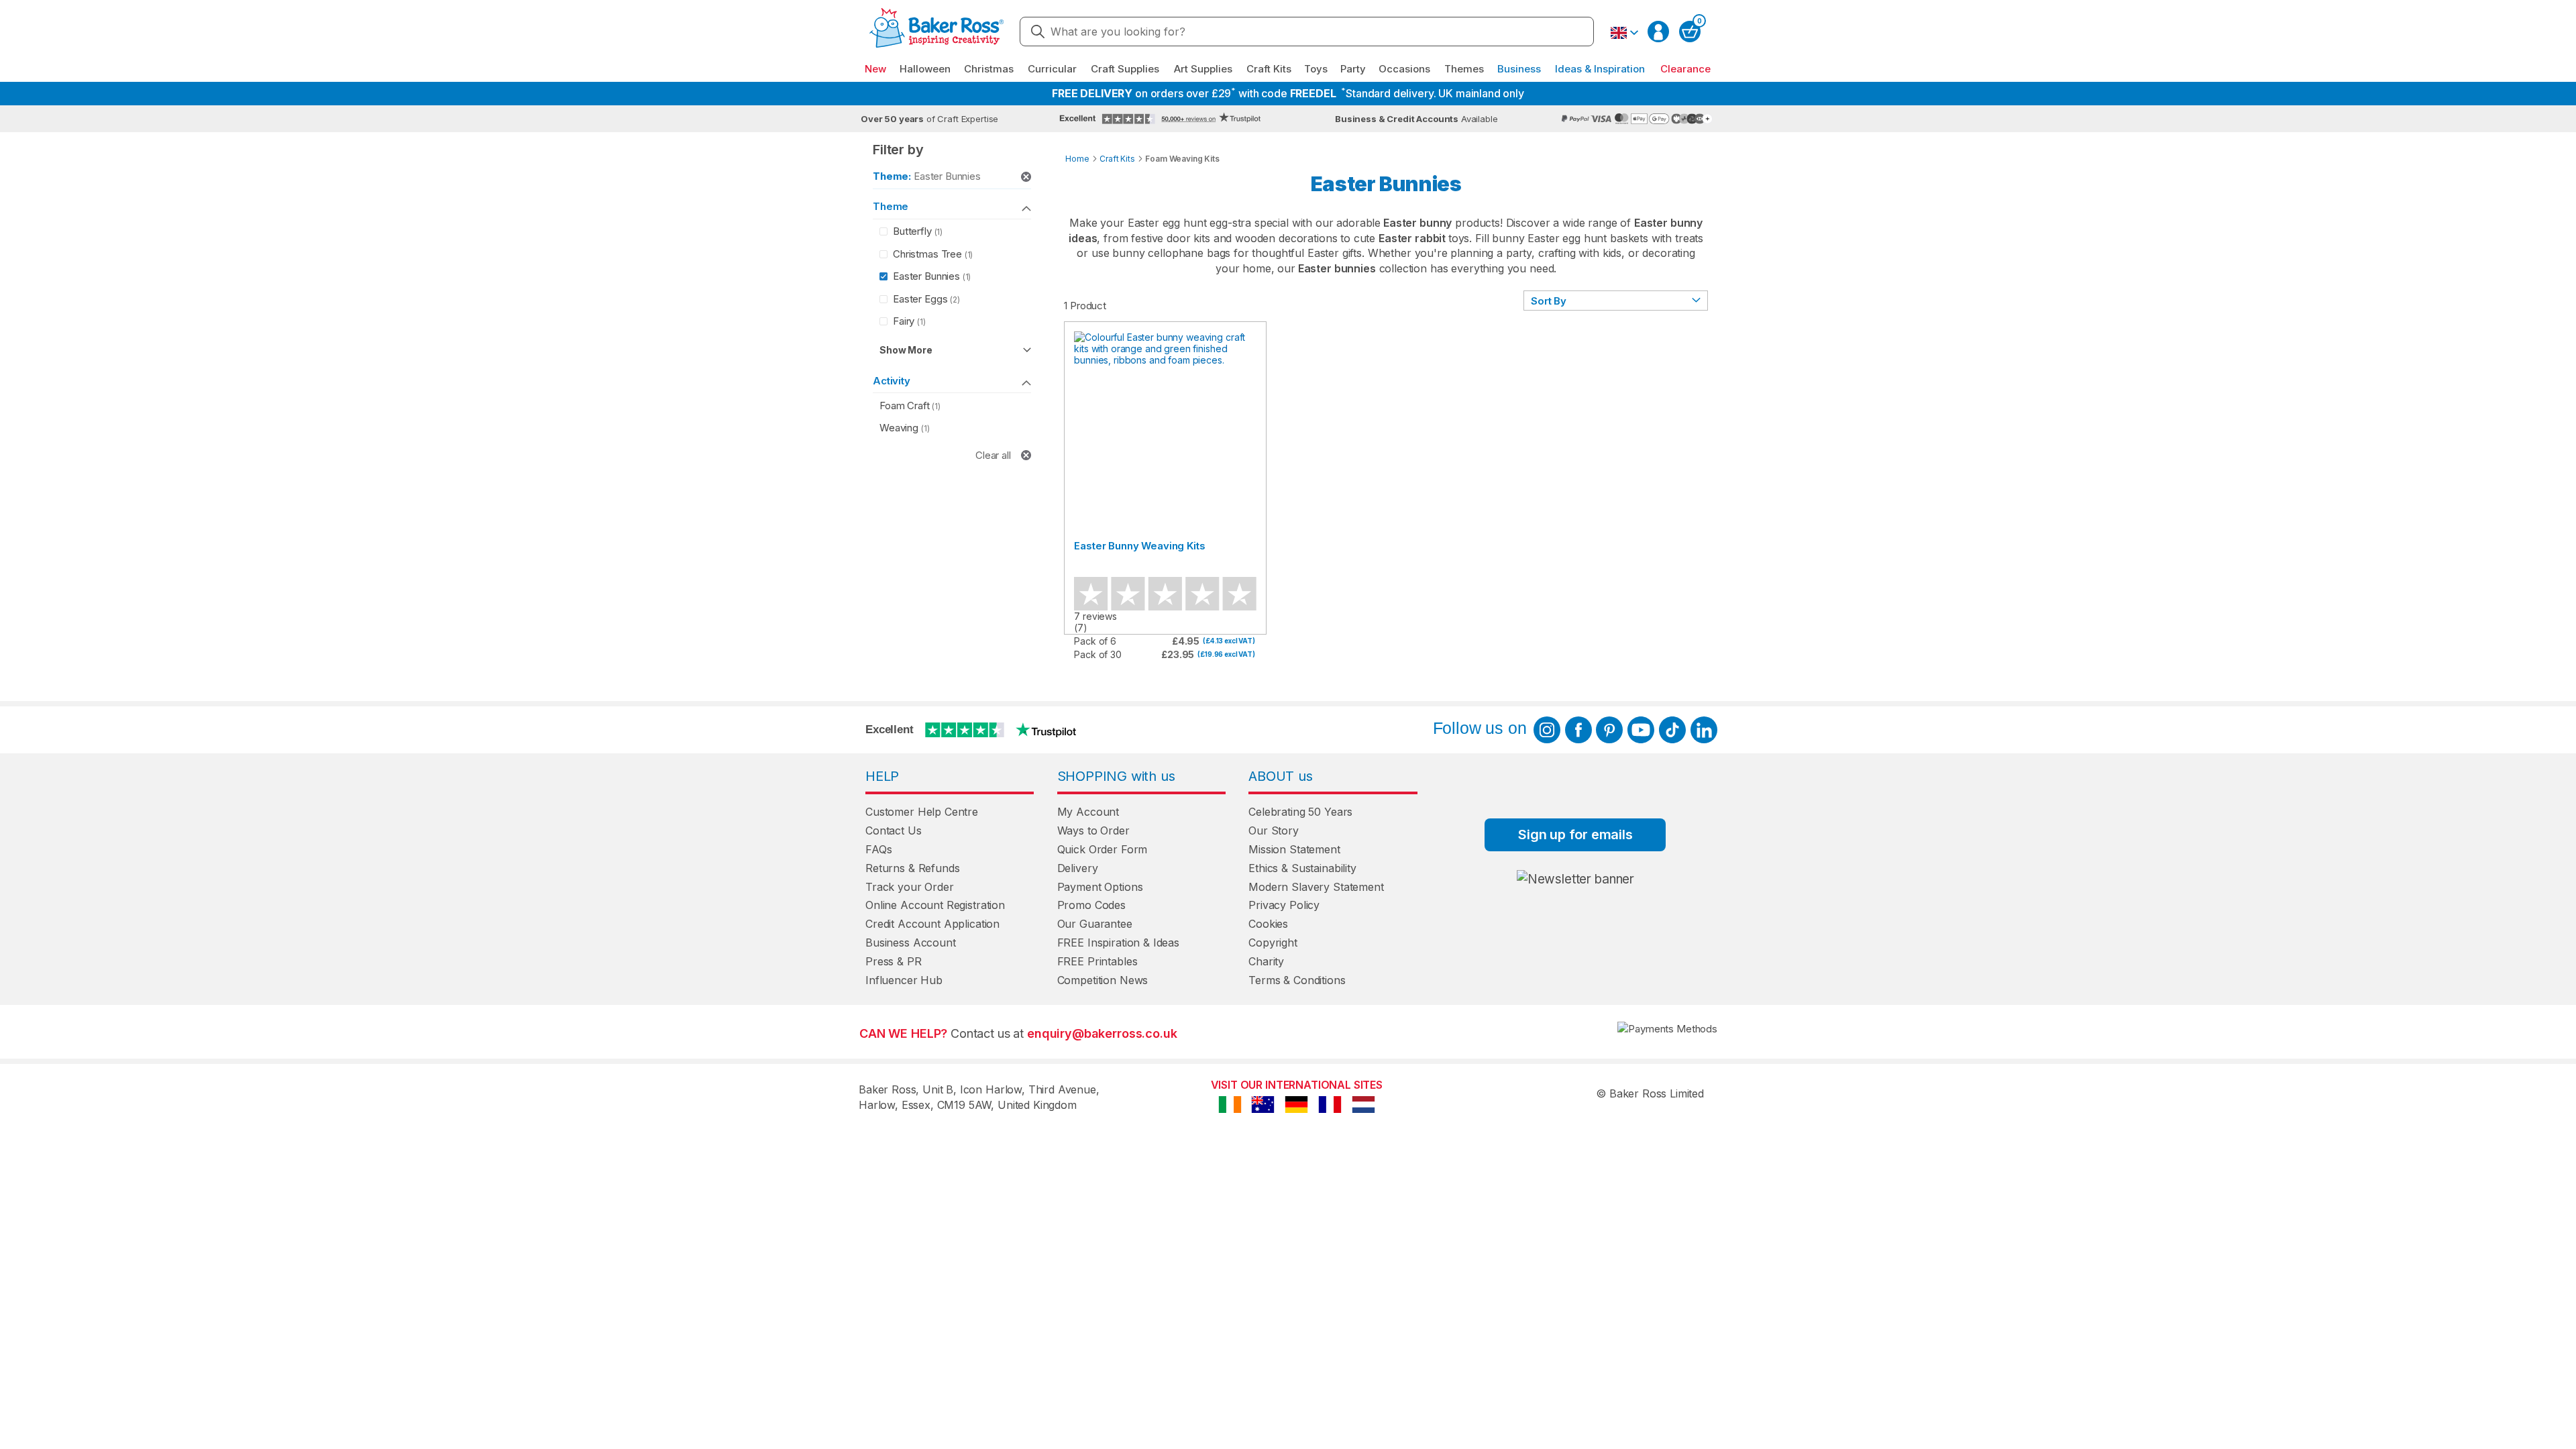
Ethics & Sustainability (1302, 868)
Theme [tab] (891, 206)
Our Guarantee (1095, 924)
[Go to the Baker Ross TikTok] (1672, 730)
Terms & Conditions (1297, 980)
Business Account (911, 943)
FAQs (878, 849)
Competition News (1103, 980)
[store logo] (936, 32)
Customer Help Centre (922, 812)
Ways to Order (1093, 830)
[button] (1624, 33)
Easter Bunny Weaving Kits (1139, 546)
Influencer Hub (904, 980)
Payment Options (1100, 887)
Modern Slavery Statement (1316, 887)
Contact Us (894, 830)
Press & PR (894, 961)
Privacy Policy (1284, 905)
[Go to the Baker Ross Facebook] (1578, 730)
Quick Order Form (1103, 849)
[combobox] (1307, 32)
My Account (1088, 812)
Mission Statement (1294, 849)
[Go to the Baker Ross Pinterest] (1609, 730)
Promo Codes (1091, 905)
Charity (1266, 961)
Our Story (1274, 830)
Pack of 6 (1095, 641)
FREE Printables (1097, 961)
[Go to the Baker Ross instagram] (1547, 730)
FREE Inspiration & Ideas (1118, 943)
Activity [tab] (892, 381)
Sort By (1549, 301)
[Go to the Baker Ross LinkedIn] (1704, 730)
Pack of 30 (1098, 654)
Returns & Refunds (912, 868)
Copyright (1273, 943)
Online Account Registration (935, 905)
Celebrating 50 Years (1300, 812)
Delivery (1078, 868)
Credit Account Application (932, 924)
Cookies (1268, 924)
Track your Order (910, 887)
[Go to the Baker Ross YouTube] (1641, 730)
